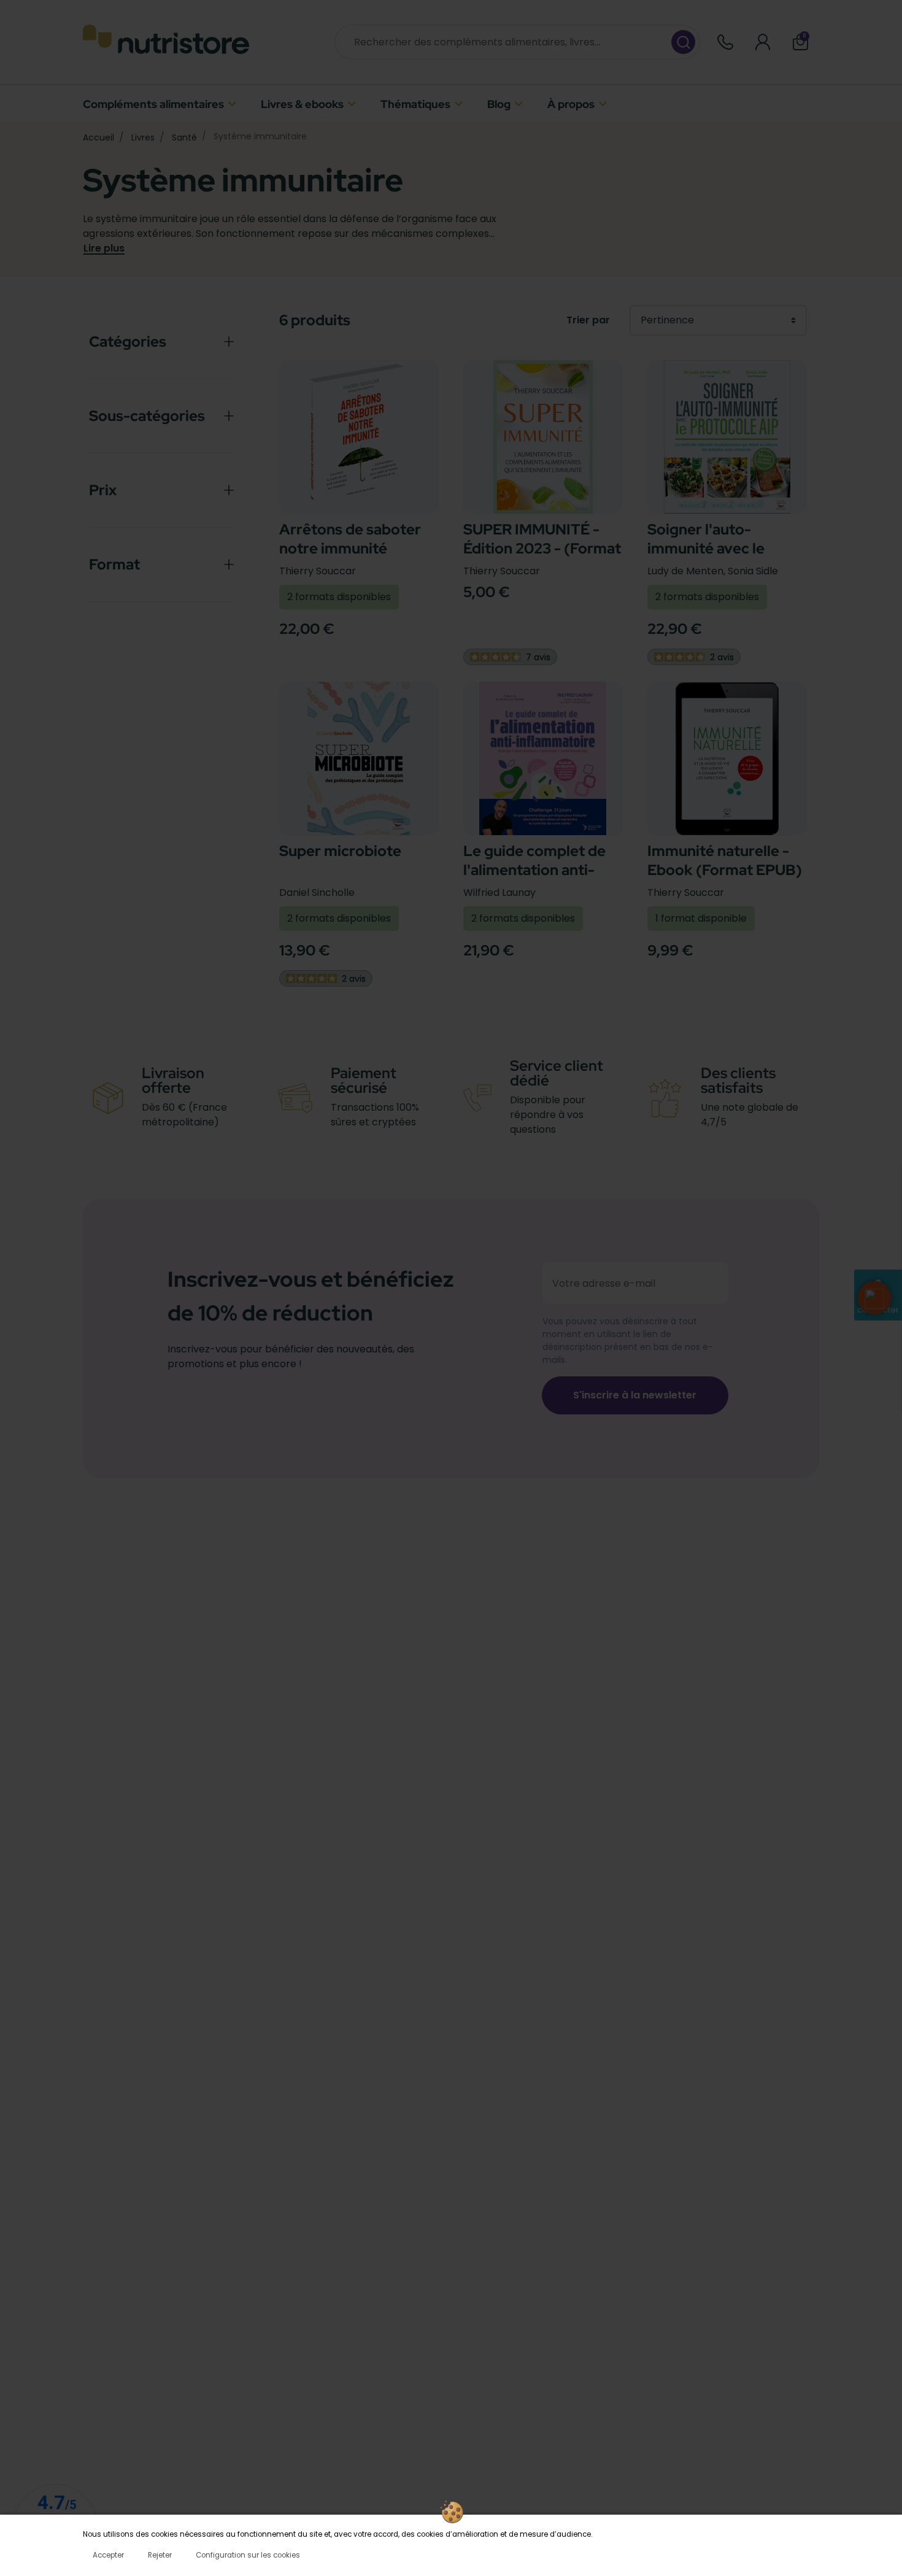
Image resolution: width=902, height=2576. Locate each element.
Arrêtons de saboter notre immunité (350, 539)
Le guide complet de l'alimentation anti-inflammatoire (534, 870)
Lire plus (104, 249)
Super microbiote (340, 851)
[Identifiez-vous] (763, 42)
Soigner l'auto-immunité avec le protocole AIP (706, 548)
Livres (143, 137)
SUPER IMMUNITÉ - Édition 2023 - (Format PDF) (542, 548)
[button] (800, 42)
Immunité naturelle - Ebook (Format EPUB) (725, 860)
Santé (184, 137)
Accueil (98, 137)
